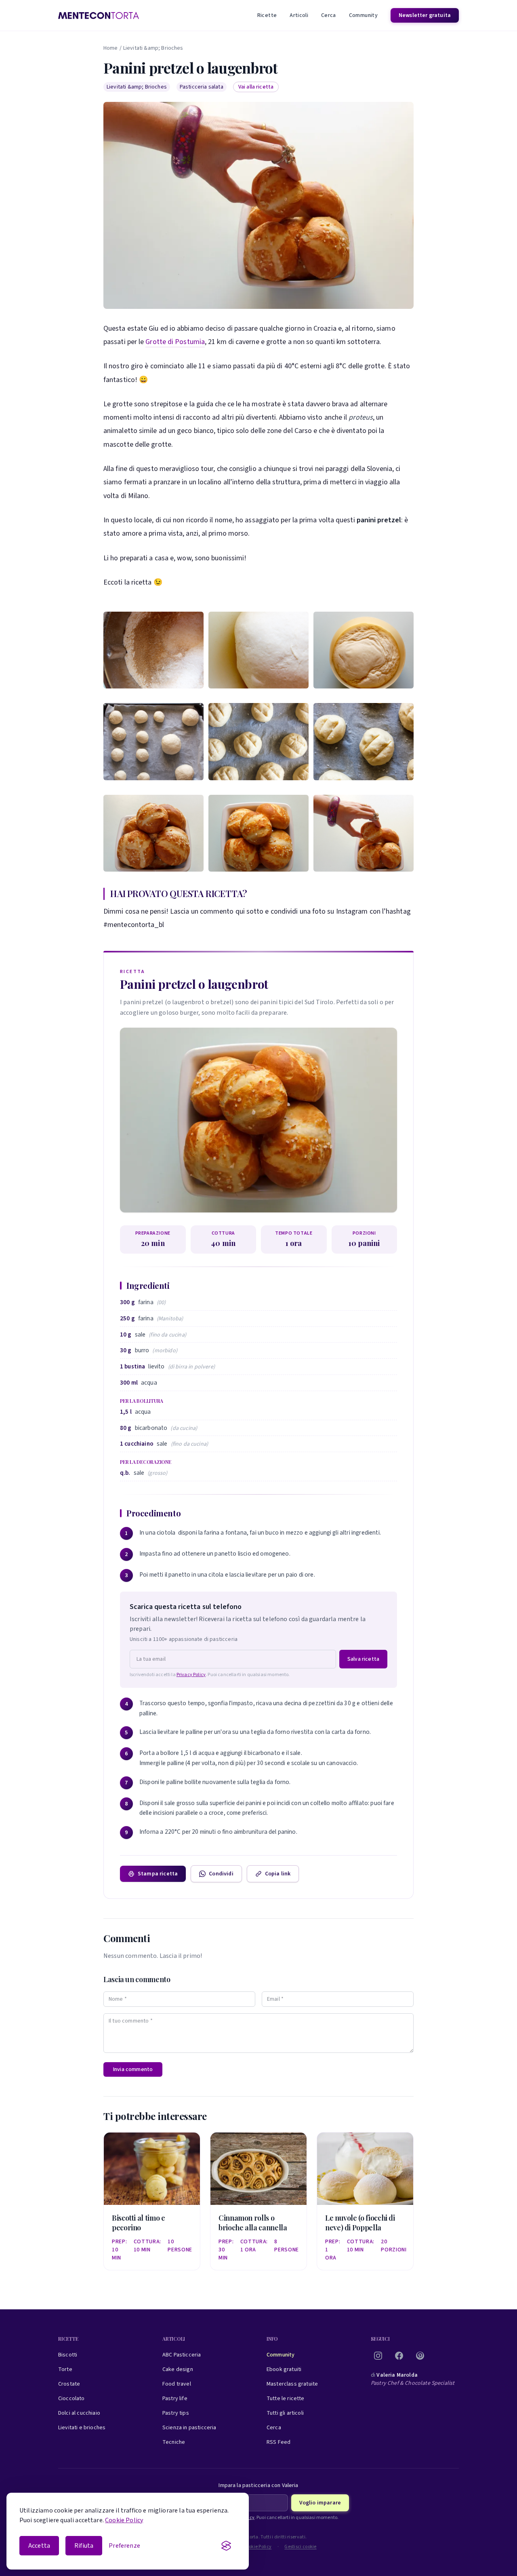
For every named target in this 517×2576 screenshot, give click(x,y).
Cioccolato (71, 2399)
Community (363, 15)
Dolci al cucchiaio (79, 2413)
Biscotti (68, 2355)
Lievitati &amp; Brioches (153, 48)
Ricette (267, 15)
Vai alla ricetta (256, 87)
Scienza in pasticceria (189, 2428)
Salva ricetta (363, 1659)
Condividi (221, 1874)
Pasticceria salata (202, 87)
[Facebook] (399, 2356)
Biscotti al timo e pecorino (139, 2223)
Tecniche (174, 2442)
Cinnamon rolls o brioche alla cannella (253, 2223)
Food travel (177, 2384)
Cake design (178, 2369)
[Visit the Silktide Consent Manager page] (226, 2546)
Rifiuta (84, 2546)
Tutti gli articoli (285, 2413)
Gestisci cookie (301, 2547)
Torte (65, 2369)
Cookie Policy (124, 2520)
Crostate (69, 2384)
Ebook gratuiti (284, 2369)
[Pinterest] (420, 2356)
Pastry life (175, 2399)
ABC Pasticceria (182, 2355)
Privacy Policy (191, 1675)
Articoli (299, 15)
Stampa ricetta (158, 1874)
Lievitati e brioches (82, 2428)
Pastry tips (176, 2413)
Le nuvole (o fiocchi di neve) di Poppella (360, 2223)
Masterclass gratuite (292, 2384)
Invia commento (133, 2069)
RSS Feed (278, 2442)
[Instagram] (378, 2356)
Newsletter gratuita (425, 15)
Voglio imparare (320, 2503)
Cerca (329, 15)
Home (111, 48)
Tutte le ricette (286, 2399)
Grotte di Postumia (175, 342)
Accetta (39, 2546)
